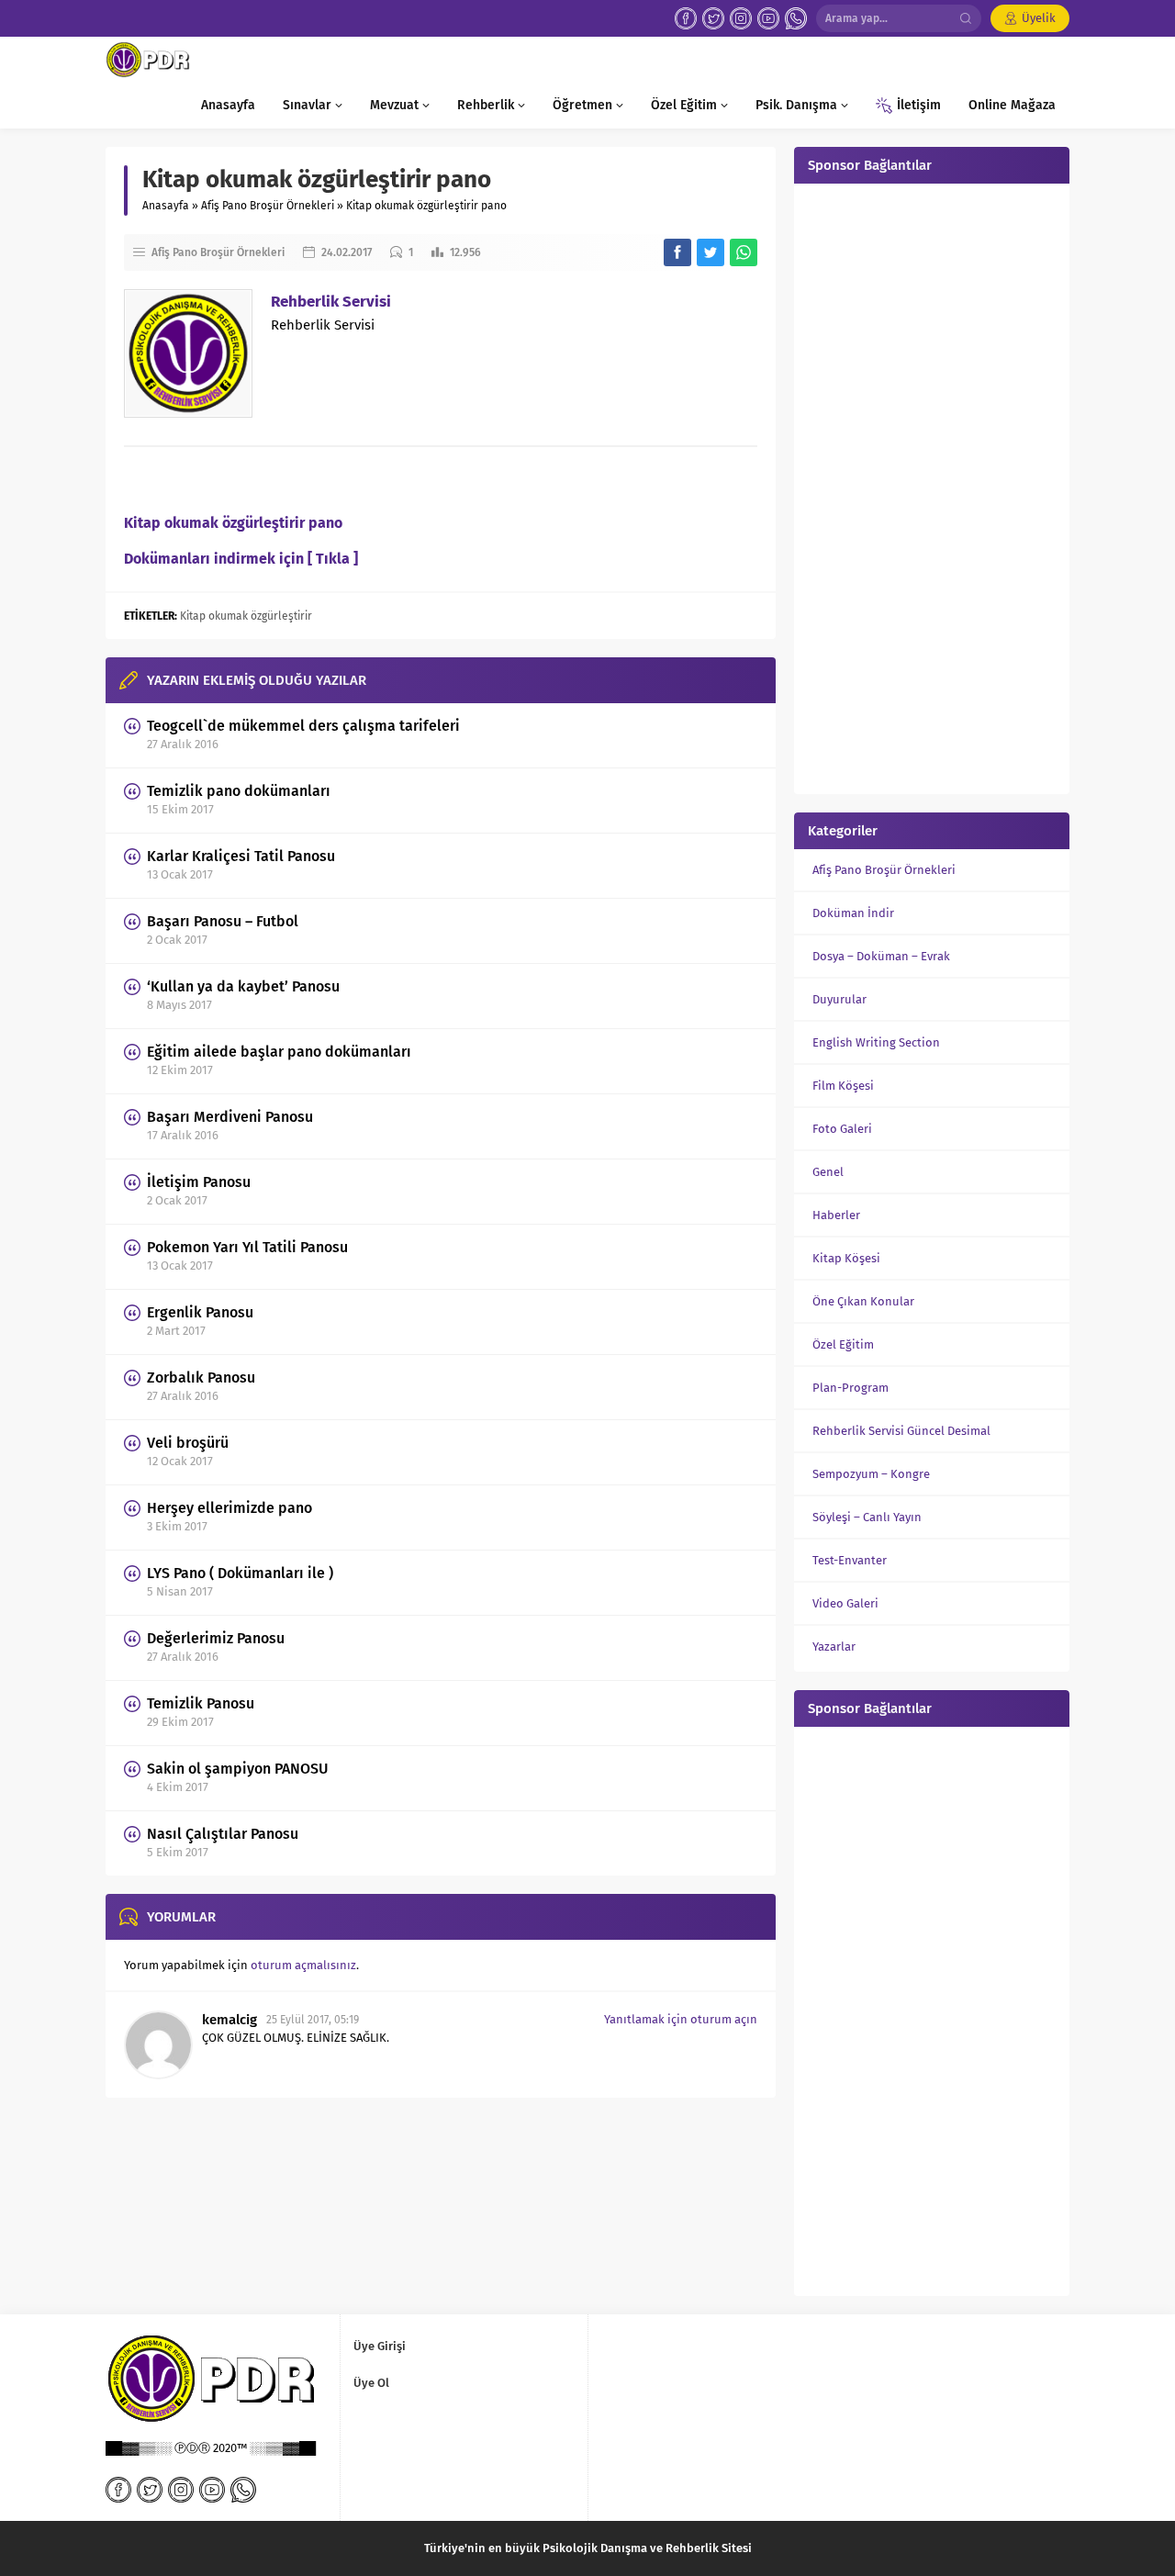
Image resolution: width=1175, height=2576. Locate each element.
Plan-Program (850, 1388)
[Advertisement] (932, 487)
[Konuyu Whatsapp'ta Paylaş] (744, 252)
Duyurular (839, 999)
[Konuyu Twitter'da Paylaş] (711, 252)
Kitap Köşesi (846, 1258)
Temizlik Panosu (201, 1703)
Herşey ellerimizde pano (229, 1508)
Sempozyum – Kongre (871, 1474)
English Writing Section (876, 1042)
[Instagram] (741, 18)
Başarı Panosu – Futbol (223, 921)
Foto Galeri (842, 1129)
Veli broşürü (188, 1443)
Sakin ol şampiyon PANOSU (238, 1769)
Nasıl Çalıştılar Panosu (223, 1834)
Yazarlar (834, 1646)
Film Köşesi (843, 1086)
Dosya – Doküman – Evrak (881, 956)
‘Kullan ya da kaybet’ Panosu (243, 986)
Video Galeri (845, 1603)
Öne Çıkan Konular (863, 1301)
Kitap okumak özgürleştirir (246, 616)
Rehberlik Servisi (331, 302)
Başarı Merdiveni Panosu (230, 1117)
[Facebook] (686, 18)
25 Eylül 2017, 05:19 (313, 2020)
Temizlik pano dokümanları (239, 791)
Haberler (836, 1215)
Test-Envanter (850, 1560)
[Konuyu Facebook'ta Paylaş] (677, 252)
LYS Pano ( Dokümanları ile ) (240, 1573)
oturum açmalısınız (303, 1965)
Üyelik (1039, 18)
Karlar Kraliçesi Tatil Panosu (241, 856)
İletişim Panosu (199, 1182)
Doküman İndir (853, 913)
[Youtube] (768, 18)
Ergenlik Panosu (200, 1312)
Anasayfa (166, 206)
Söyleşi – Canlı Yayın (867, 1517)
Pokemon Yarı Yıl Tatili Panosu (247, 1247)
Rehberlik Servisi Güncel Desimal (901, 1431)
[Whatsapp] (796, 18)
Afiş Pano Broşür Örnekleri (268, 206)
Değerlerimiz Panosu (216, 1638)
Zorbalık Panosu (201, 1378)
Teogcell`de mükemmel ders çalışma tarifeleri (303, 726)
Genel (828, 1172)
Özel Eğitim (843, 1344)
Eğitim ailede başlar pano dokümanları (279, 1052)
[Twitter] (713, 18)
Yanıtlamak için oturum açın (681, 2019)
